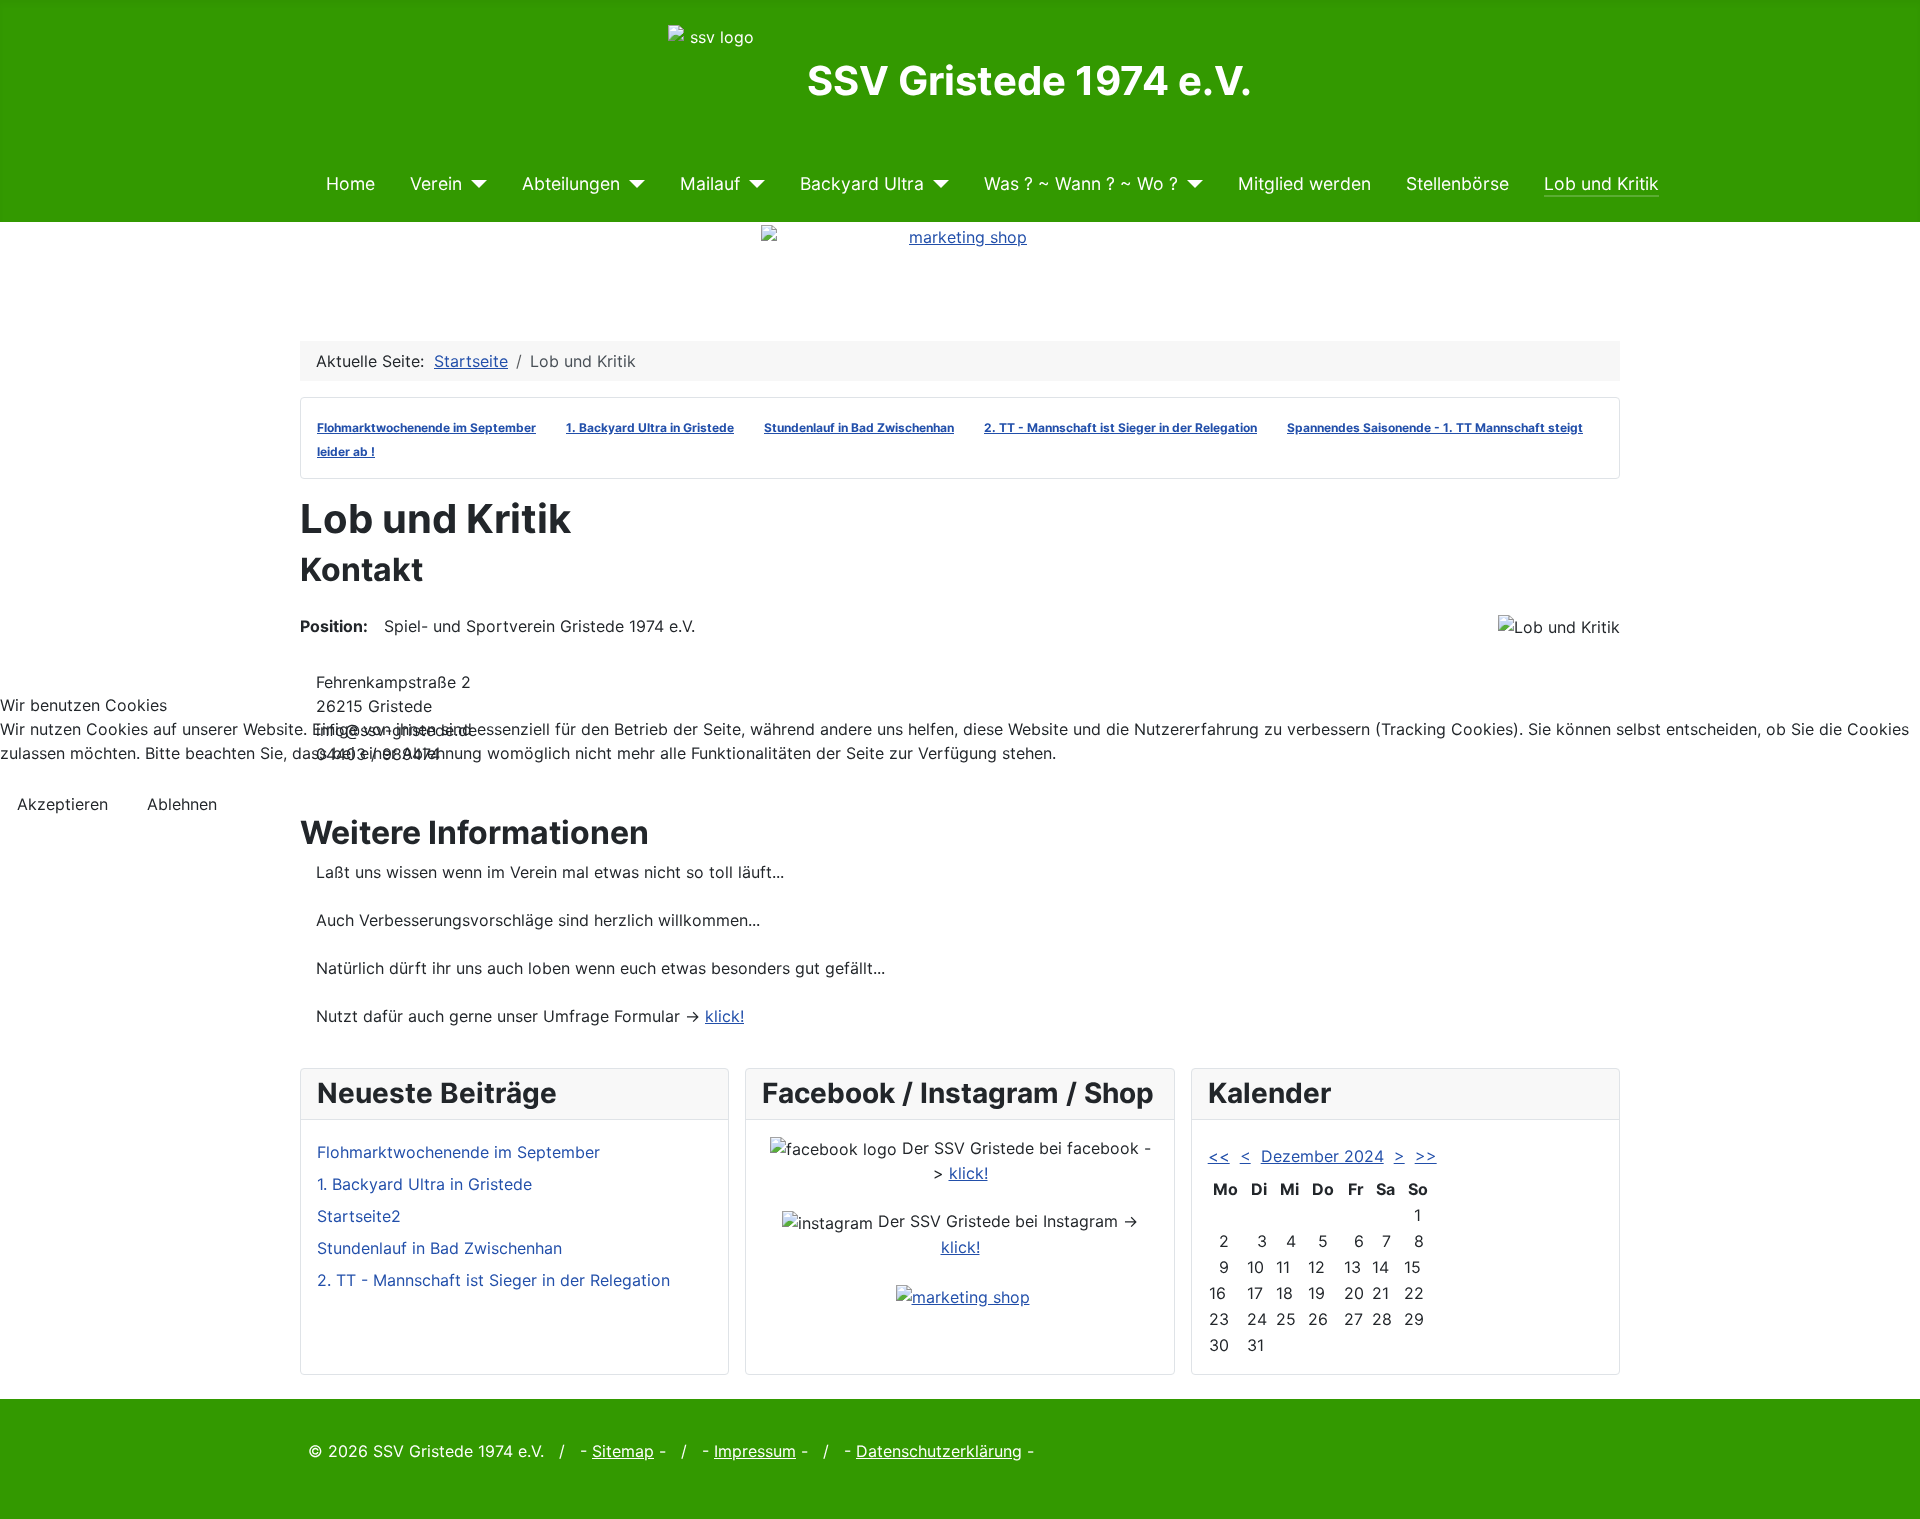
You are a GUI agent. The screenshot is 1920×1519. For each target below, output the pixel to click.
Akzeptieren (62, 804)
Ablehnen (182, 804)
